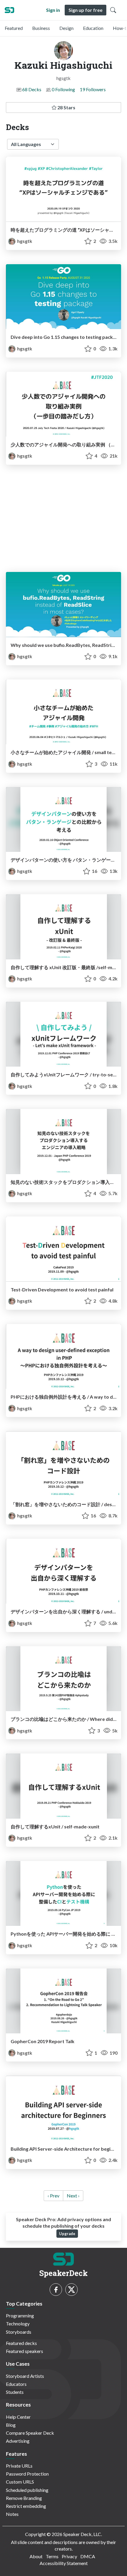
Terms (52, 2556)
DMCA (88, 2556)
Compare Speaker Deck (30, 2433)
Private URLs (19, 2466)
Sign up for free (86, 10)
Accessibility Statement (64, 2563)
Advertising (18, 2441)
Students (15, 2392)
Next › (73, 2196)
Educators (16, 2384)
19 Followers (93, 89)
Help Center (18, 2417)
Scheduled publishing (27, 2490)
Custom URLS (20, 2482)
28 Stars (66, 107)
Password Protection (27, 2474)
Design (66, 28)
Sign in (53, 10)
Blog (11, 2425)
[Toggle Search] (113, 10)
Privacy (69, 2556)
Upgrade (67, 2234)
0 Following (63, 89)
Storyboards (19, 2332)
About (36, 2556)
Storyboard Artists (25, 2376)
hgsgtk (24, 241)
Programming (20, 2315)
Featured (14, 28)
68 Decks (32, 89)
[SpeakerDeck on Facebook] (56, 2290)
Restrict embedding (26, 2506)
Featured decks (21, 2343)
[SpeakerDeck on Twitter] (71, 2290)
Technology (18, 2323)
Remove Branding (24, 2498)
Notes (12, 2514)
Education (93, 28)
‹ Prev (53, 2196)
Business (41, 28)
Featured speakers (25, 2351)
